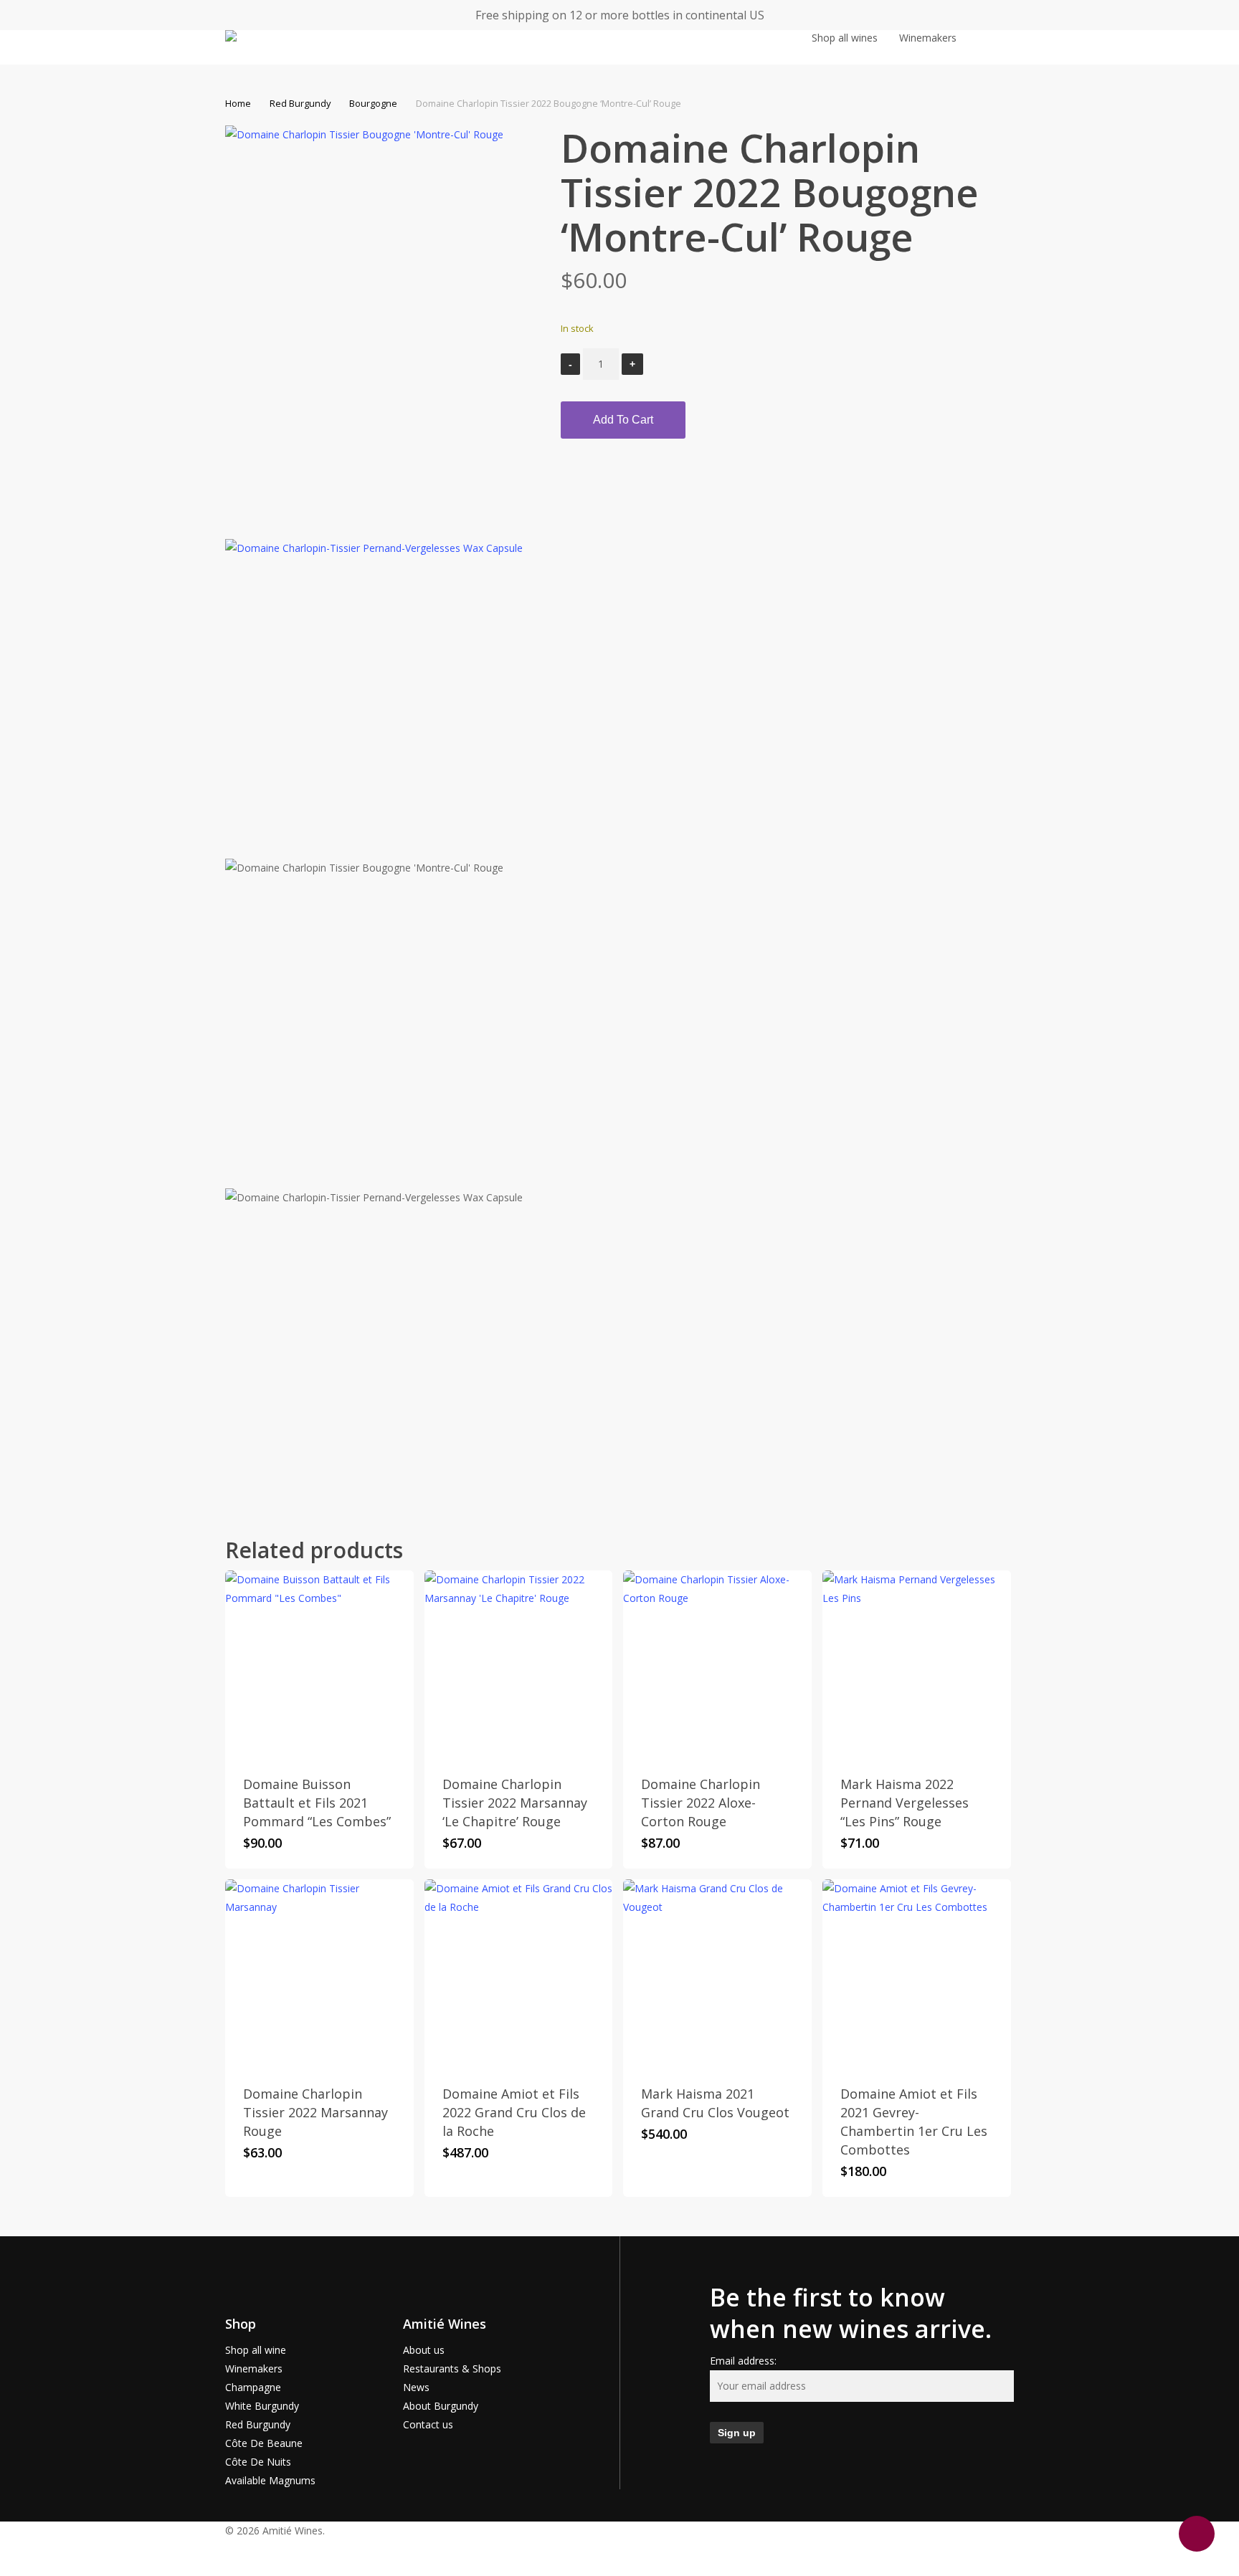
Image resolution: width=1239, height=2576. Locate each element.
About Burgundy (441, 2406)
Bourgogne (373, 103)
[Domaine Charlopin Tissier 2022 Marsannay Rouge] (319, 1974)
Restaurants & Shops (452, 2369)
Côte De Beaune (264, 2443)
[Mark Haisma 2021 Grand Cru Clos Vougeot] (717, 1974)
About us (424, 2350)
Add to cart (623, 420)
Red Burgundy (300, 103)
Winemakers (254, 2369)
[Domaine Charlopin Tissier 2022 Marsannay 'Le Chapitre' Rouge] (519, 1665)
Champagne (253, 2387)
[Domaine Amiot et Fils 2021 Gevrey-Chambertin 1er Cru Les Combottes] (917, 1974)
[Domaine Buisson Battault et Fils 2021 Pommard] (319, 1665)
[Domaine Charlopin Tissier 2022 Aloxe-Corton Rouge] (717, 1665)
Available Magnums (270, 2480)
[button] (619, 2567)
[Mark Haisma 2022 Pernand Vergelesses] (917, 1665)
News (416, 2387)
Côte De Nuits (258, 2462)
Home (238, 103)
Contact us (428, 2424)
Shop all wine (256, 2350)
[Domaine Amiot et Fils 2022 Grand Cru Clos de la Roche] (519, 1974)
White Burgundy (262, 2406)
